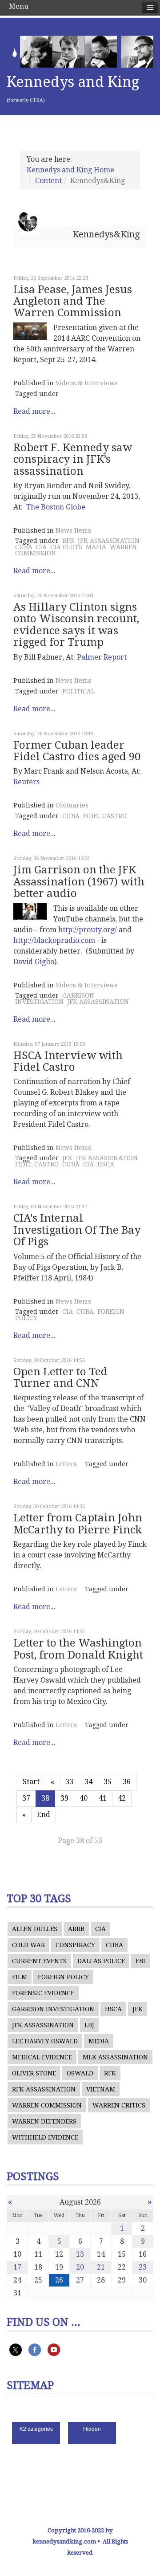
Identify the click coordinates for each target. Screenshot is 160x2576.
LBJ (89, 2025)
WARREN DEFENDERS (44, 2121)
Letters (66, 1464)
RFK (68, 541)
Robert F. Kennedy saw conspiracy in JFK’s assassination (73, 459)
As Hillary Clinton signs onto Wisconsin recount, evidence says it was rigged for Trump (76, 625)
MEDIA (99, 2041)
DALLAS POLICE (101, 1961)
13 (80, 2254)
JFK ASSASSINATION (109, 541)
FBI (140, 1961)
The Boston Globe (56, 507)
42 (122, 1798)
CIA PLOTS (66, 547)
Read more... (34, 411)
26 (59, 2280)
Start (31, 1782)
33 (69, 1782)
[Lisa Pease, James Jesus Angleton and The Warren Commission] (30, 331)
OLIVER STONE (34, 2073)
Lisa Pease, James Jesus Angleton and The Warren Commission (73, 301)
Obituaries (72, 805)
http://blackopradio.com (54, 940)
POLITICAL (78, 691)
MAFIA (96, 547)
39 (64, 1798)
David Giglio (34, 962)
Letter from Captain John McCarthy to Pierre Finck (78, 1524)
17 (17, 2267)
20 (80, 2267)
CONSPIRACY (75, 1945)
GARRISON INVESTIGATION (55, 999)
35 (108, 1782)
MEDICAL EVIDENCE (42, 2057)
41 (103, 1798)
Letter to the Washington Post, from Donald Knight (78, 1649)
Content (48, 181)
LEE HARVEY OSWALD (45, 2041)
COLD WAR (28, 1945)
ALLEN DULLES (35, 1929)
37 (26, 1798)
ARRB (76, 1929)
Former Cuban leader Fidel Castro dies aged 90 (77, 751)
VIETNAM (101, 2089)
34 (88, 1782)
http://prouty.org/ (88, 930)
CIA (41, 547)
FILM (20, 1977)
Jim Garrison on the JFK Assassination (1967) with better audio (79, 882)
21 (101, 2267)
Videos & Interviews (87, 383)
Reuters (26, 782)
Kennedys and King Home (70, 170)
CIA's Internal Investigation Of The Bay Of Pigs (77, 1230)
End (44, 1815)
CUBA (24, 547)
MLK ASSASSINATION (115, 2057)
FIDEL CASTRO (105, 816)
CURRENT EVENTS (39, 1961)
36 (127, 1782)
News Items (73, 530)
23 (143, 2267)
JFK (67, 1158)
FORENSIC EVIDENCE (43, 1993)
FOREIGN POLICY (63, 1977)
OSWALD (80, 2073)
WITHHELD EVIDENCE (45, 2137)
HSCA (106, 1164)
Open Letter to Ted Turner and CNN (60, 1378)
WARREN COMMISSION (47, 2105)
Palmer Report (102, 657)
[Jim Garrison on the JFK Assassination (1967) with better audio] (30, 912)
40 (84, 1798)
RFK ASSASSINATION (44, 2089)
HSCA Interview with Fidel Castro (68, 1061)
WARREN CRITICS (119, 2105)
